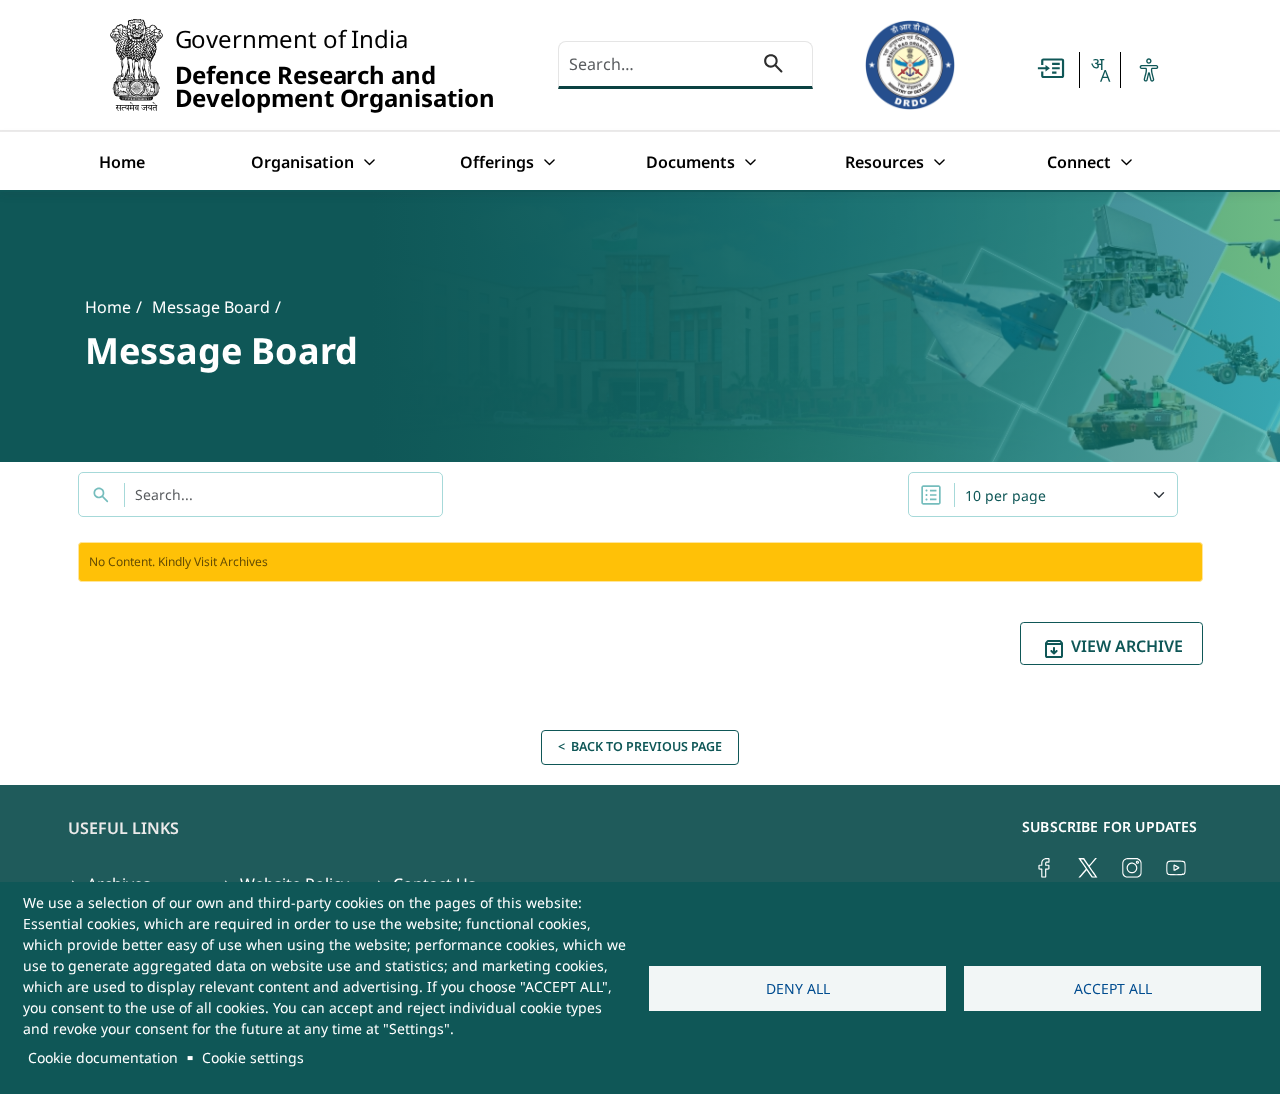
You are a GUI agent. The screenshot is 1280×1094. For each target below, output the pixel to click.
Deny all (798, 988)
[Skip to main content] (1051, 68)
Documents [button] (690, 162)
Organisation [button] (302, 162)
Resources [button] (884, 162)
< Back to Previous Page (640, 746)
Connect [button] (1079, 162)
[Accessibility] (1149, 70)
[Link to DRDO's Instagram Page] (1132, 868)
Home (122, 162)
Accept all (1113, 988)
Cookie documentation (103, 1057)
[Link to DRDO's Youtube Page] (1176, 868)
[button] (1100, 70)
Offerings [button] (497, 162)
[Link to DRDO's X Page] (1088, 868)
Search (773, 67)
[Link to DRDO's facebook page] (1044, 868)
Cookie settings (253, 1057)
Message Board (211, 307)
